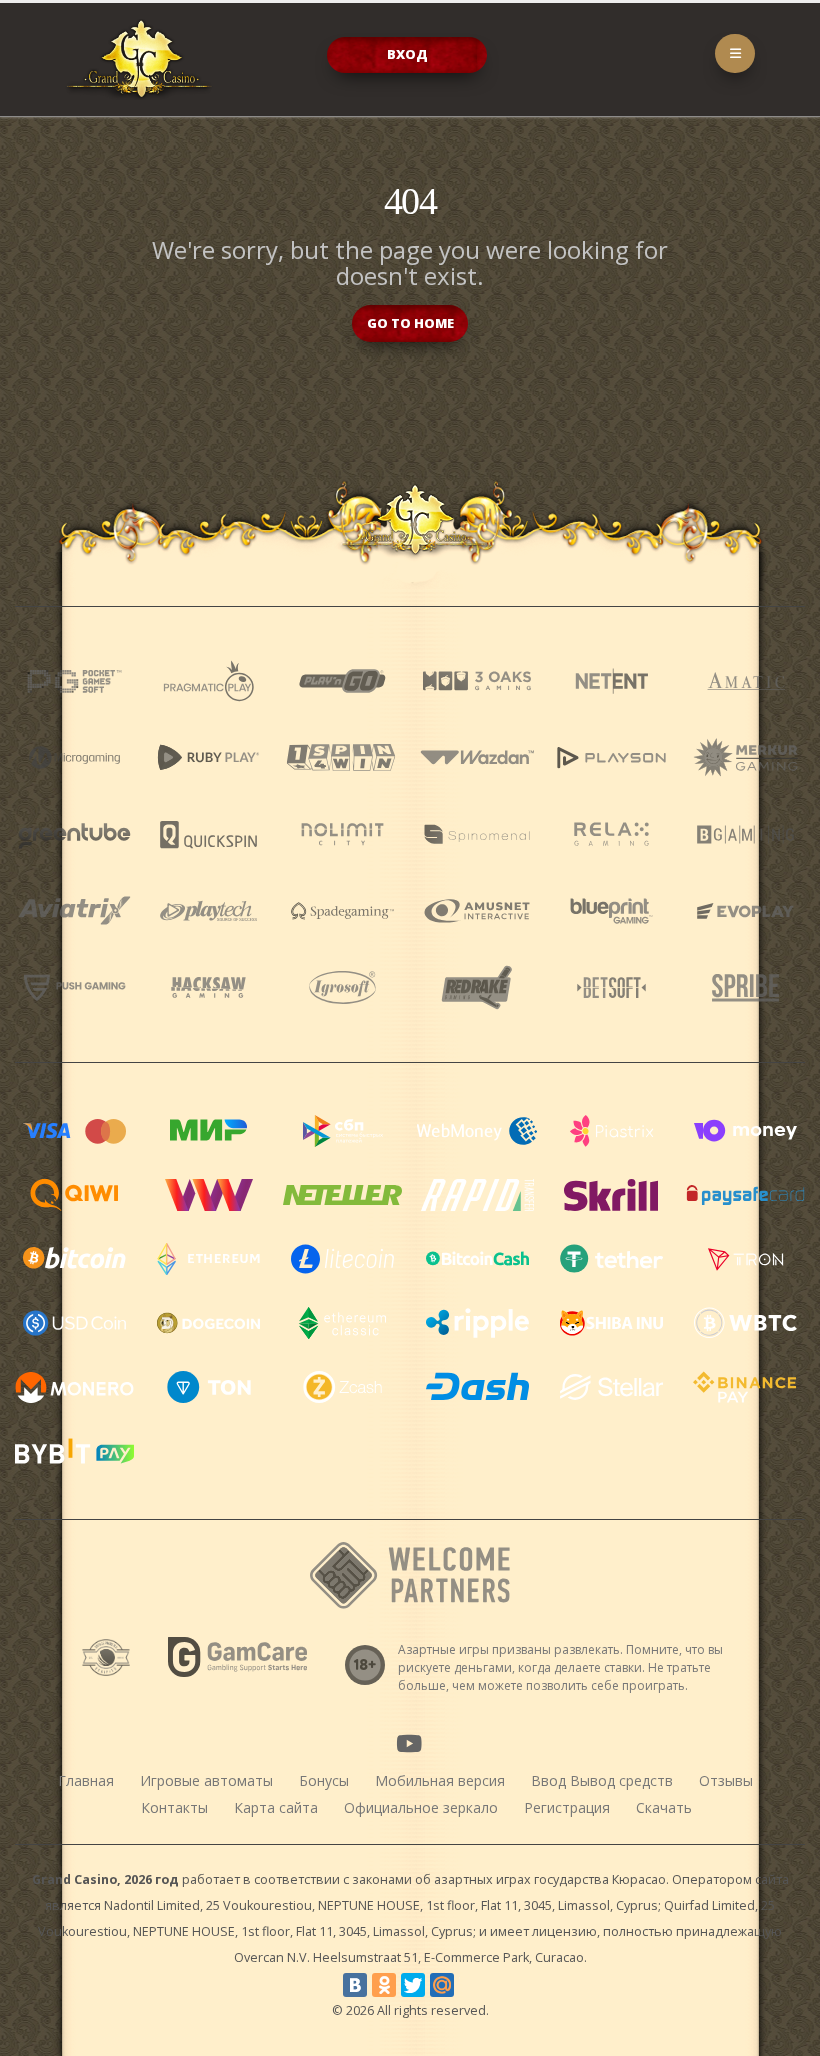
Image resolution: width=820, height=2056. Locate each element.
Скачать (664, 1807)
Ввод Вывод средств (602, 1780)
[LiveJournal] (471, 1985)
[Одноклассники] (384, 1985)
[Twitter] (413, 1985)
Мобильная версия (440, 1780)
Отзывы (726, 1780)
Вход (407, 54)
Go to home (410, 323)
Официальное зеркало (421, 1807)
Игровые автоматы (206, 1780)
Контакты (174, 1807)
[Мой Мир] (442, 1985)
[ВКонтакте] (355, 1985)
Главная (86, 1780)
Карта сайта (276, 1807)
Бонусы (324, 1780)
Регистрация (567, 1807)
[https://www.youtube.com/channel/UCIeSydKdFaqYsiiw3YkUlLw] (409, 1743)
